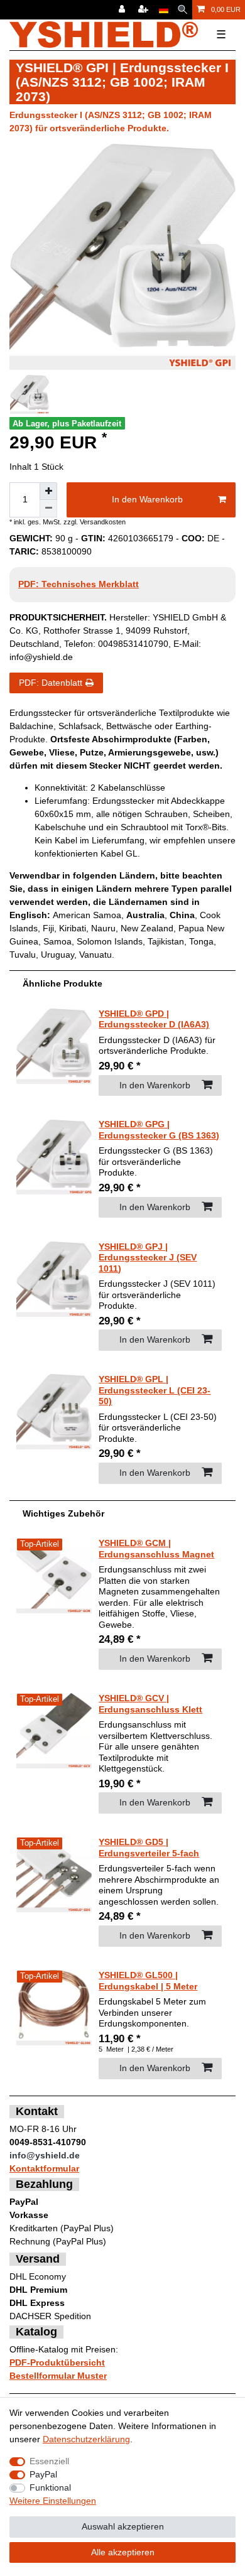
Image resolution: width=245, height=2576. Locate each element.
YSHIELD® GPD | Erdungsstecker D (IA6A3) (154, 1019)
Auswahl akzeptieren (123, 2526)
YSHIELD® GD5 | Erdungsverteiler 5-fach (149, 1848)
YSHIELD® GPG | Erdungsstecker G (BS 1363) (159, 1130)
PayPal (43, 2474)
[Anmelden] (123, 10)
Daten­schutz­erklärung (86, 2439)
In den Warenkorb (147, 499)
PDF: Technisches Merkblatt (79, 584)
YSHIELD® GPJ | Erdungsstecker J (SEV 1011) (148, 1258)
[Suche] (182, 10)
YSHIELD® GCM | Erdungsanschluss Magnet (156, 1549)
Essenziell (49, 2461)
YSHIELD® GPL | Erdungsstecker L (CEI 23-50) (155, 1390)
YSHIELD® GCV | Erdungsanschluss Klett (150, 1704)
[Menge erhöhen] (48, 491)
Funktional (50, 2487)
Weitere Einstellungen (53, 2501)
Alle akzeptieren (123, 2552)
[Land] (164, 10)
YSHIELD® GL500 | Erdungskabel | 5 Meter (148, 1981)
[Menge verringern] (48, 509)
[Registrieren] (144, 10)
